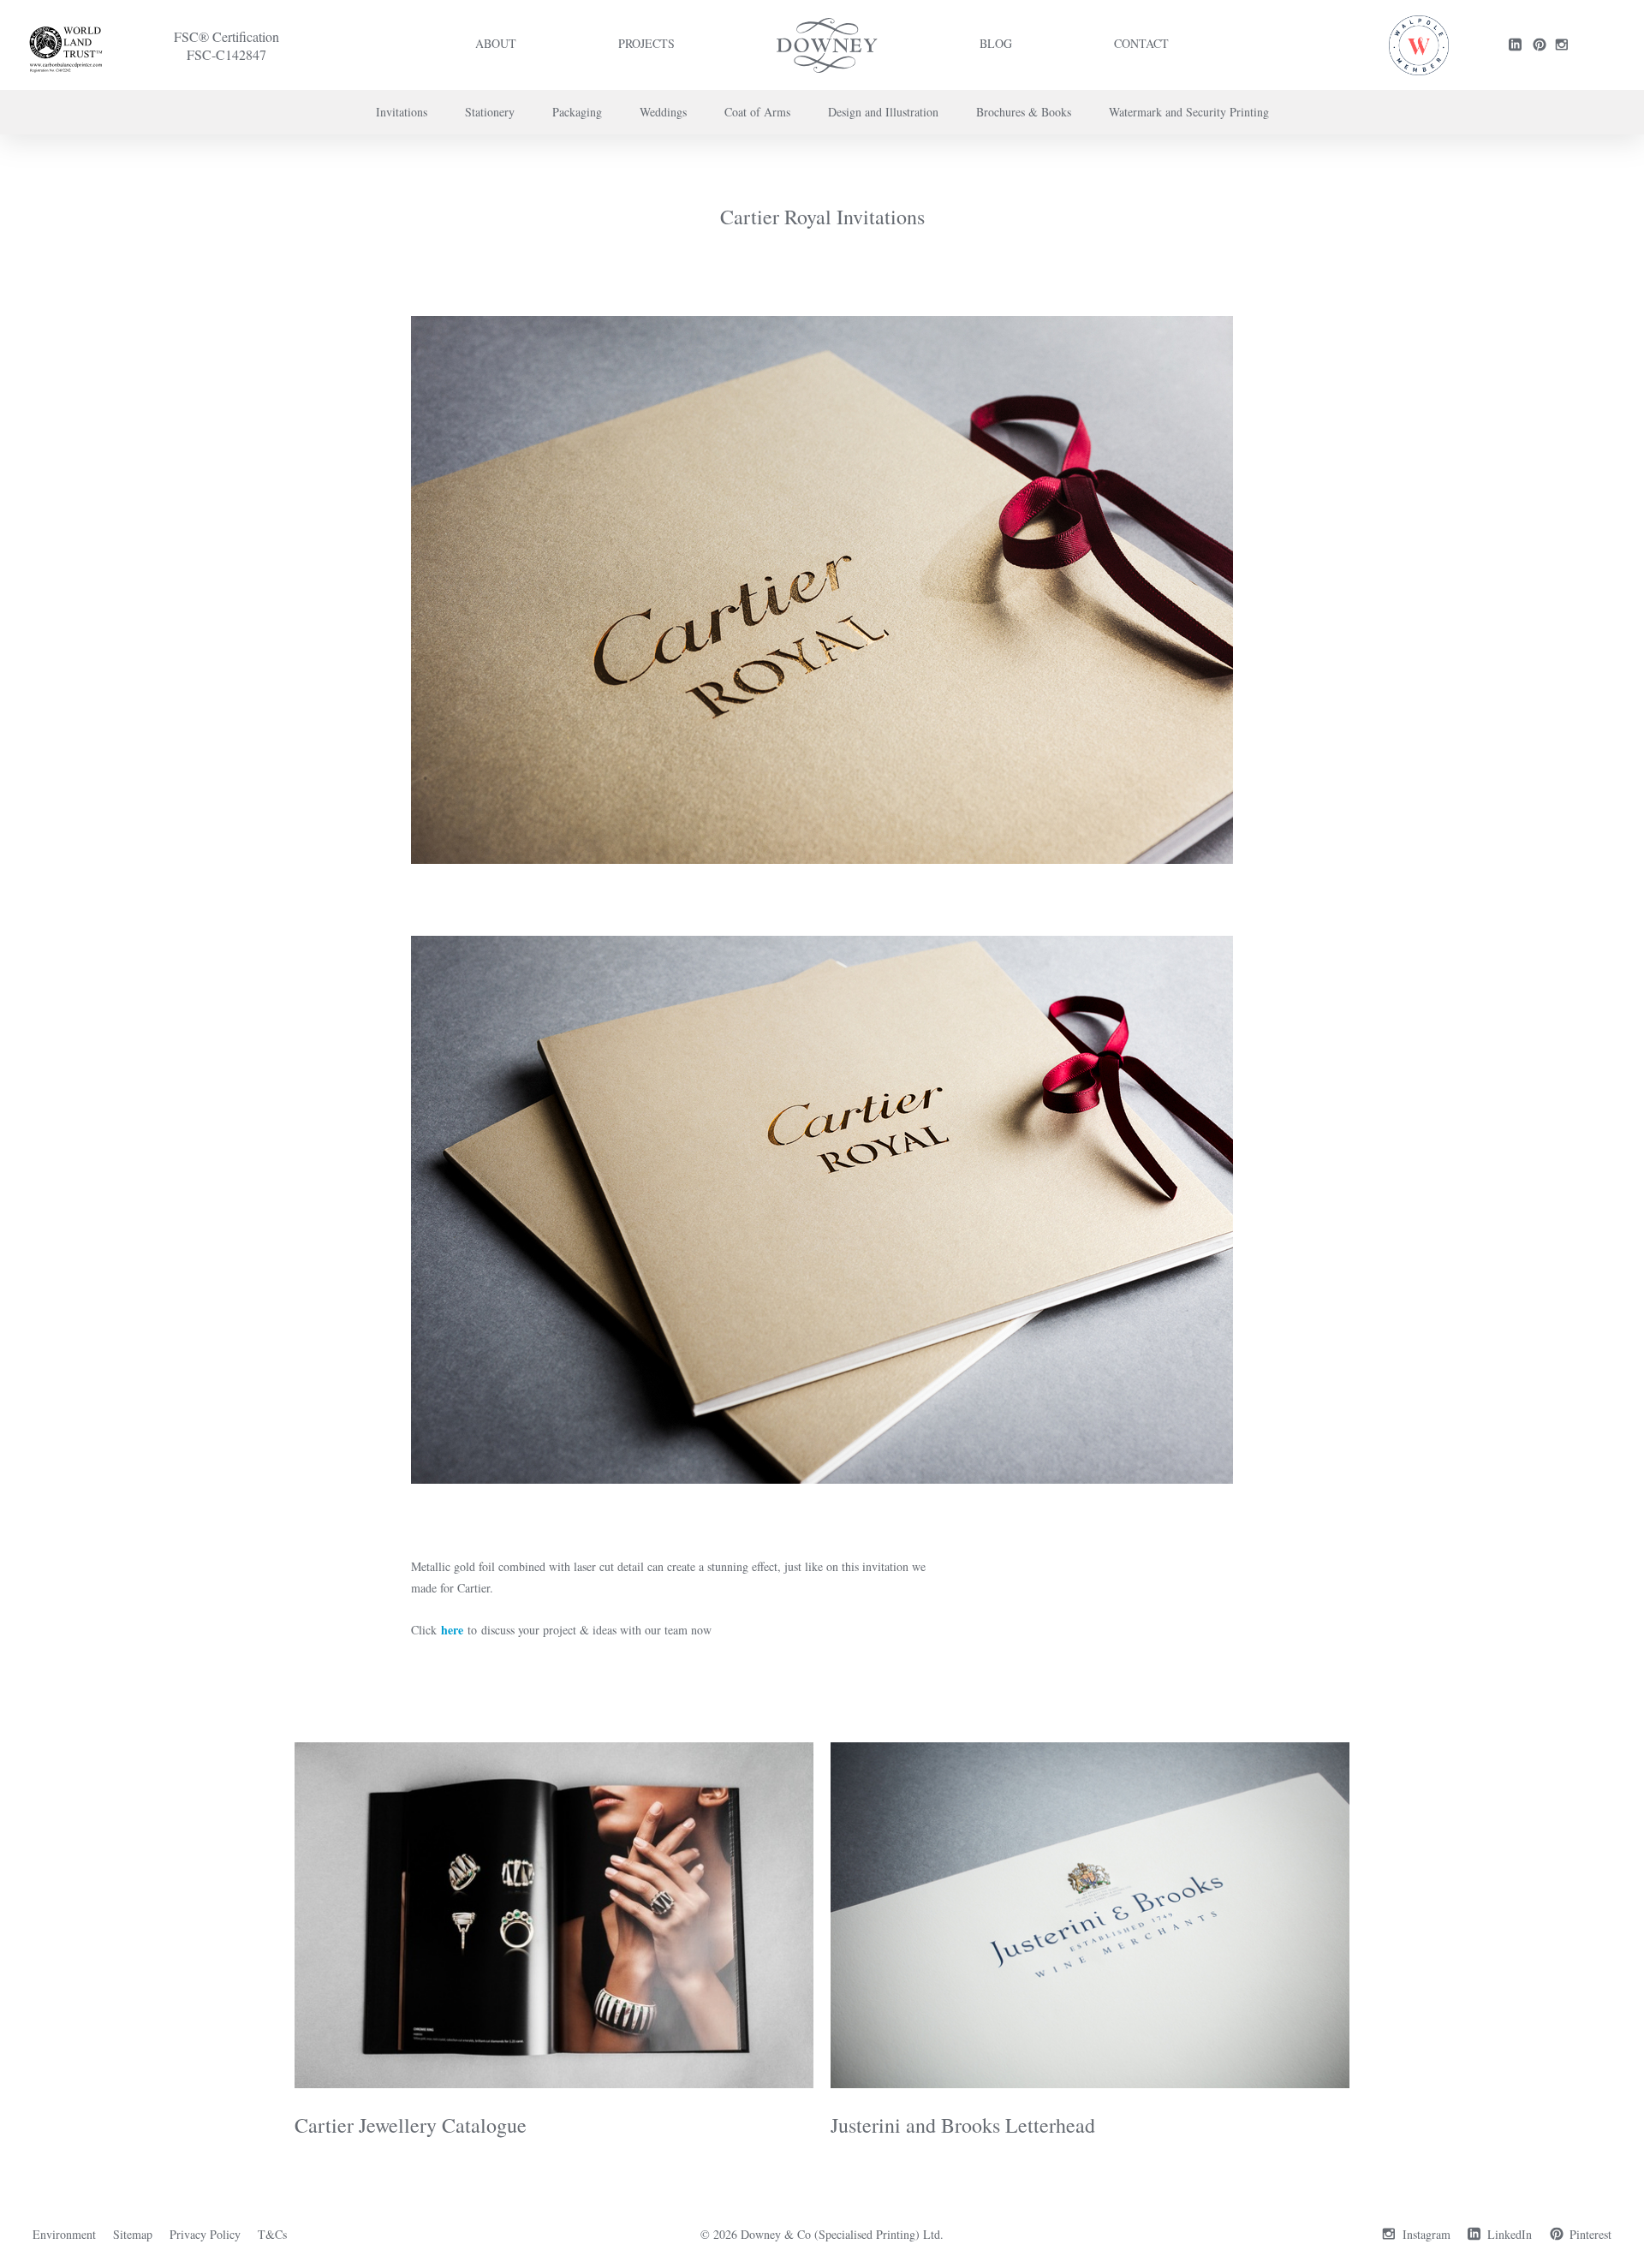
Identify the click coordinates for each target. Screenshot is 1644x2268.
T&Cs (272, 2234)
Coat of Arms (757, 112)
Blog (996, 43)
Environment (64, 2234)
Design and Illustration (883, 112)
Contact (1141, 43)
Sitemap (133, 2234)
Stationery (490, 112)
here (452, 1630)
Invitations (402, 112)
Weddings (663, 112)
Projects (646, 43)
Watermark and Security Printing (1189, 112)
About (496, 43)
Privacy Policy (205, 2234)
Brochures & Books (1024, 112)
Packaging (577, 112)
